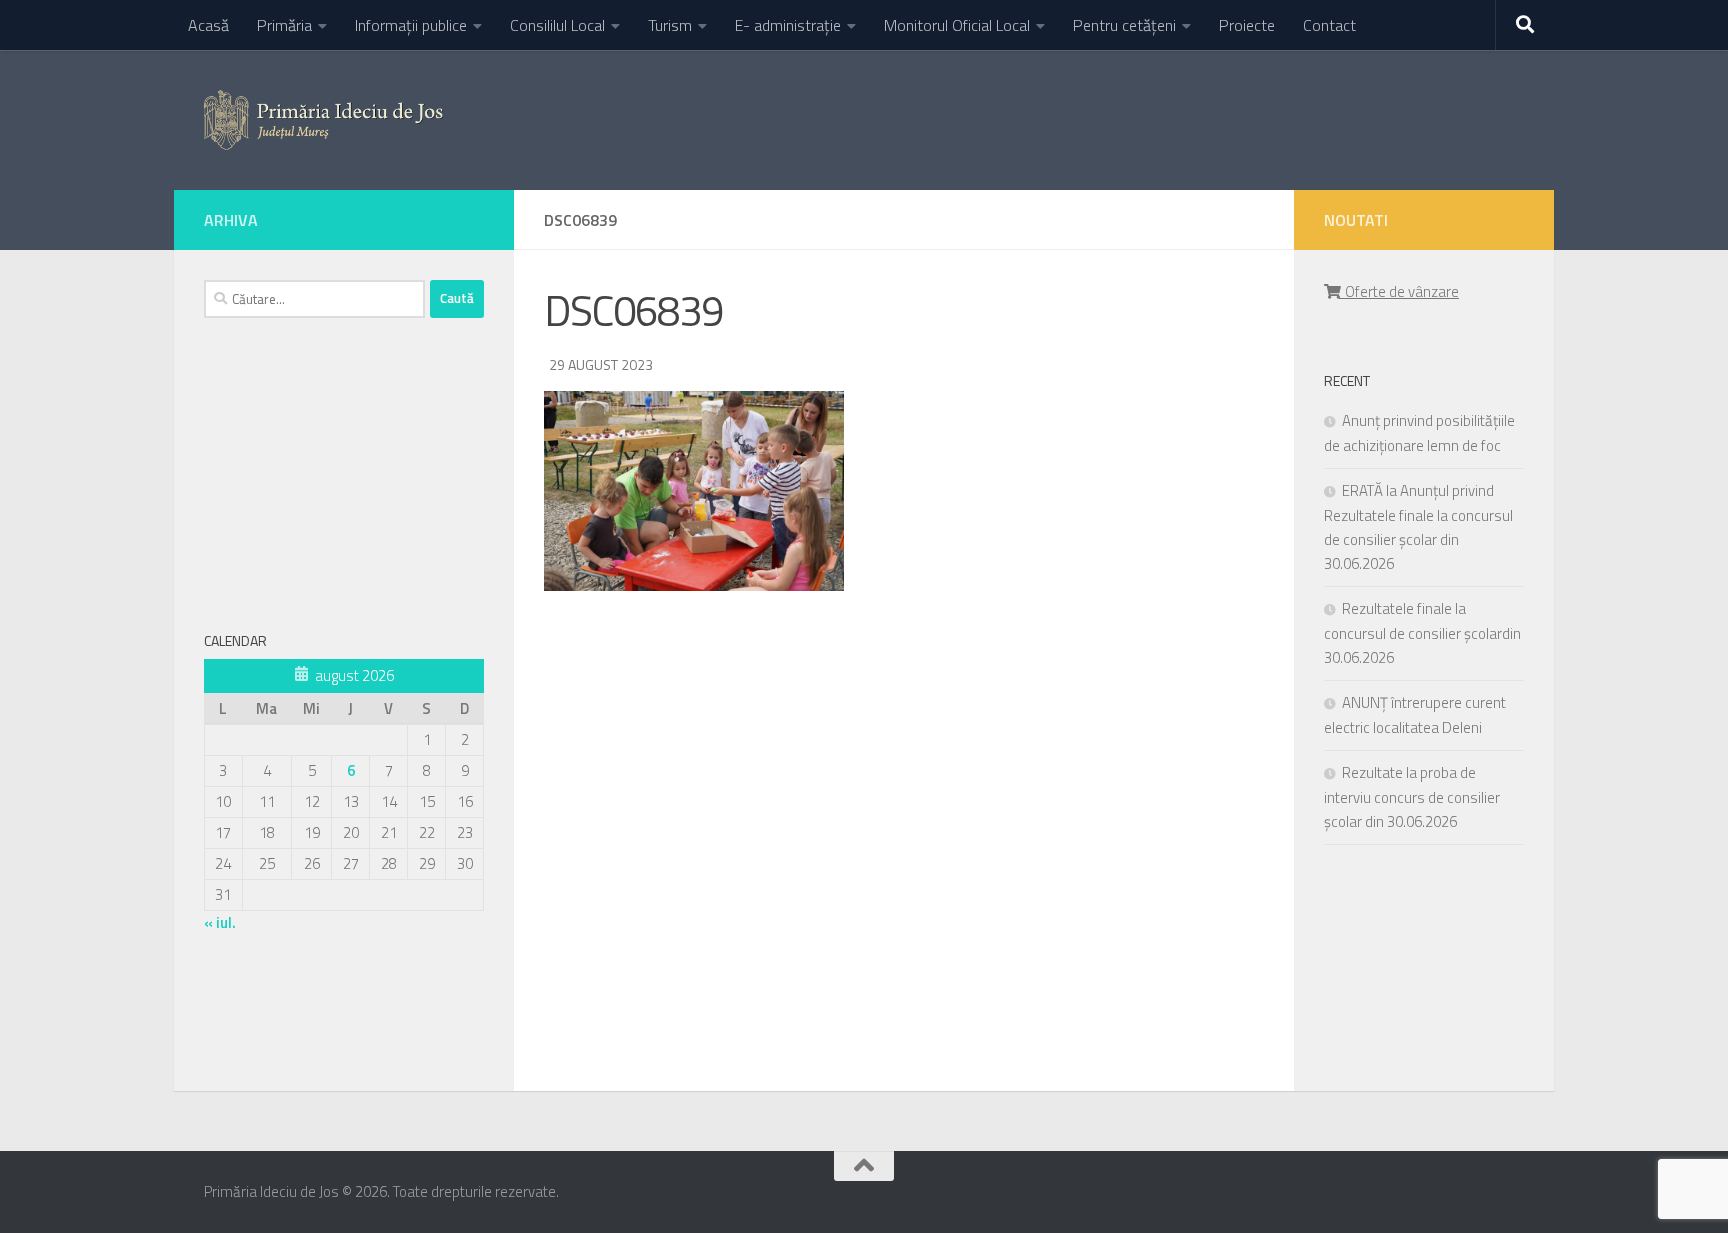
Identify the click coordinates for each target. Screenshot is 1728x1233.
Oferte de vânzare (1399, 291)
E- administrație (788, 25)
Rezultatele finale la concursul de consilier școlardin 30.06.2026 (1422, 633)
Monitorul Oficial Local (957, 25)
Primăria (284, 25)
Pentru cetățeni (1124, 25)
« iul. (220, 922)
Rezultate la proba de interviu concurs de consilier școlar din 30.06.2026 (1412, 797)
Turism (670, 25)
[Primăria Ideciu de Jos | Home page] (323, 120)
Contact (1329, 25)
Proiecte (1247, 25)
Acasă (208, 25)
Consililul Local (557, 25)
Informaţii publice (411, 25)
